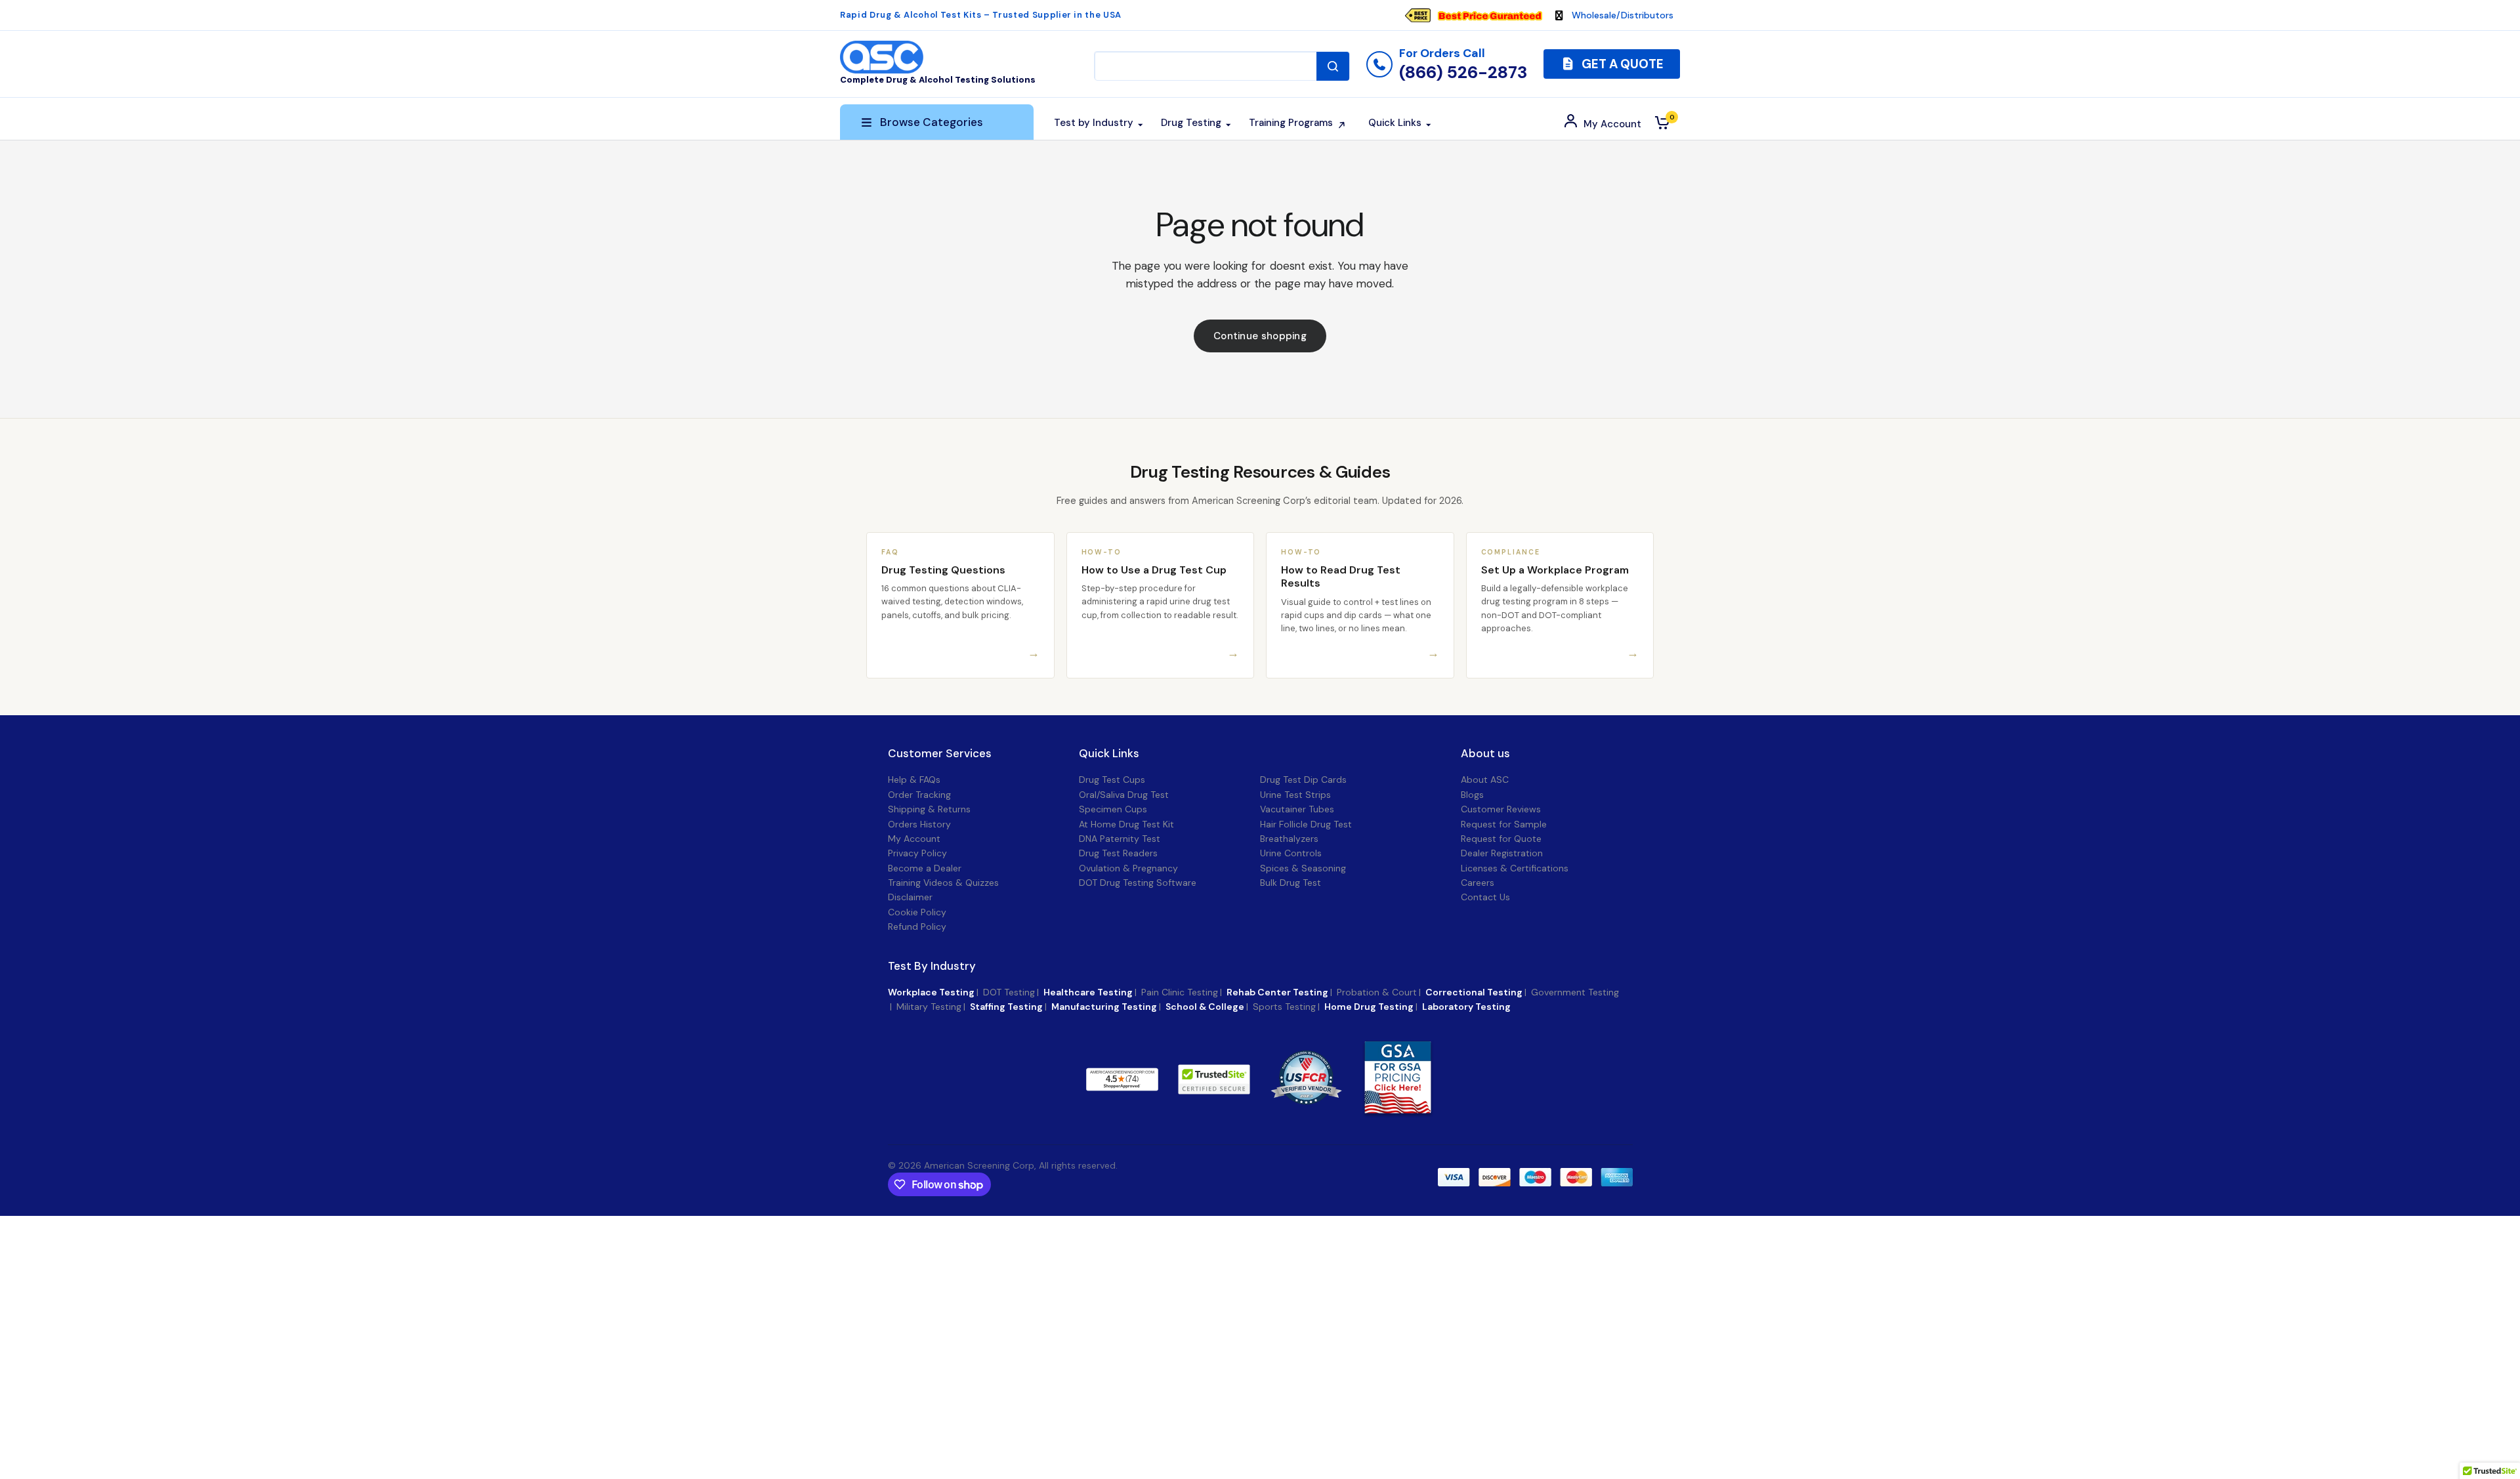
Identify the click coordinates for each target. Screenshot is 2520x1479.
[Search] (1333, 66)
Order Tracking (919, 795)
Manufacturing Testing (1104, 1007)
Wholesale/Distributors (1623, 15)
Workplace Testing (931, 992)
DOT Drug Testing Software (1138, 883)
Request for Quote (1501, 839)
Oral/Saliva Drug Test (1124, 795)
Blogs (1472, 795)
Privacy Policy (917, 853)
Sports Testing (1284, 1007)
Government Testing (1575, 992)
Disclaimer (910, 897)
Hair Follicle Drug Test (1306, 824)
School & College (1205, 1007)
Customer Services (940, 754)
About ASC (1485, 780)
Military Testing (929, 1007)
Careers (1478, 883)
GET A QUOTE (1621, 64)
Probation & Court (1377, 992)
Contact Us (1485, 897)
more (1192, 1079)
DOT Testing (1009, 992)
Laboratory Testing (1466, 1007)
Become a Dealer (925, 868)
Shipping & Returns (929, 809)
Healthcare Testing (1088, 992)
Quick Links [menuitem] (1395, 123)
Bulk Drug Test (1291, 883)
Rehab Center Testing (1277, 992)
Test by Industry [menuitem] (1094, 123)
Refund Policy (917, 927)
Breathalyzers (1289, 839)
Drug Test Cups (1112, 780)
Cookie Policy (917, 912)
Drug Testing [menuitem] (1191, 123)
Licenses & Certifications (1515, 868)
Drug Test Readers (1118, 853)
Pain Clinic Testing (1180, 992)
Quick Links (1109, 754)
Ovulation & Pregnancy (1128, 868)
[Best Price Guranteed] (1490, 15)
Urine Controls (1291, 853)
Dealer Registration (1502, 853)
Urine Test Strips (1295, 795)
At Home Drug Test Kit (1126, 824)
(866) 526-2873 (1463, 72)
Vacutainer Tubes (1297, 809)
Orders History (919, 824)
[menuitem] (1480, 15)
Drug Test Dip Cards (1303, 780)
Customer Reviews (1501, 809)
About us (1485, 754)
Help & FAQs (914, 780)
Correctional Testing (1474, 992)
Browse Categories (932, 122)
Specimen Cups (1113, 809)
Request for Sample (1504, 824)
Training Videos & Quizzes (943, 883)
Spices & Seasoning (1303, 868)
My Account (914, 839)
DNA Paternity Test (1120, 839)
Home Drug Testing (1369, 1007)
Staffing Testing (1006, 1007)
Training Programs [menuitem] (1291, 123)
